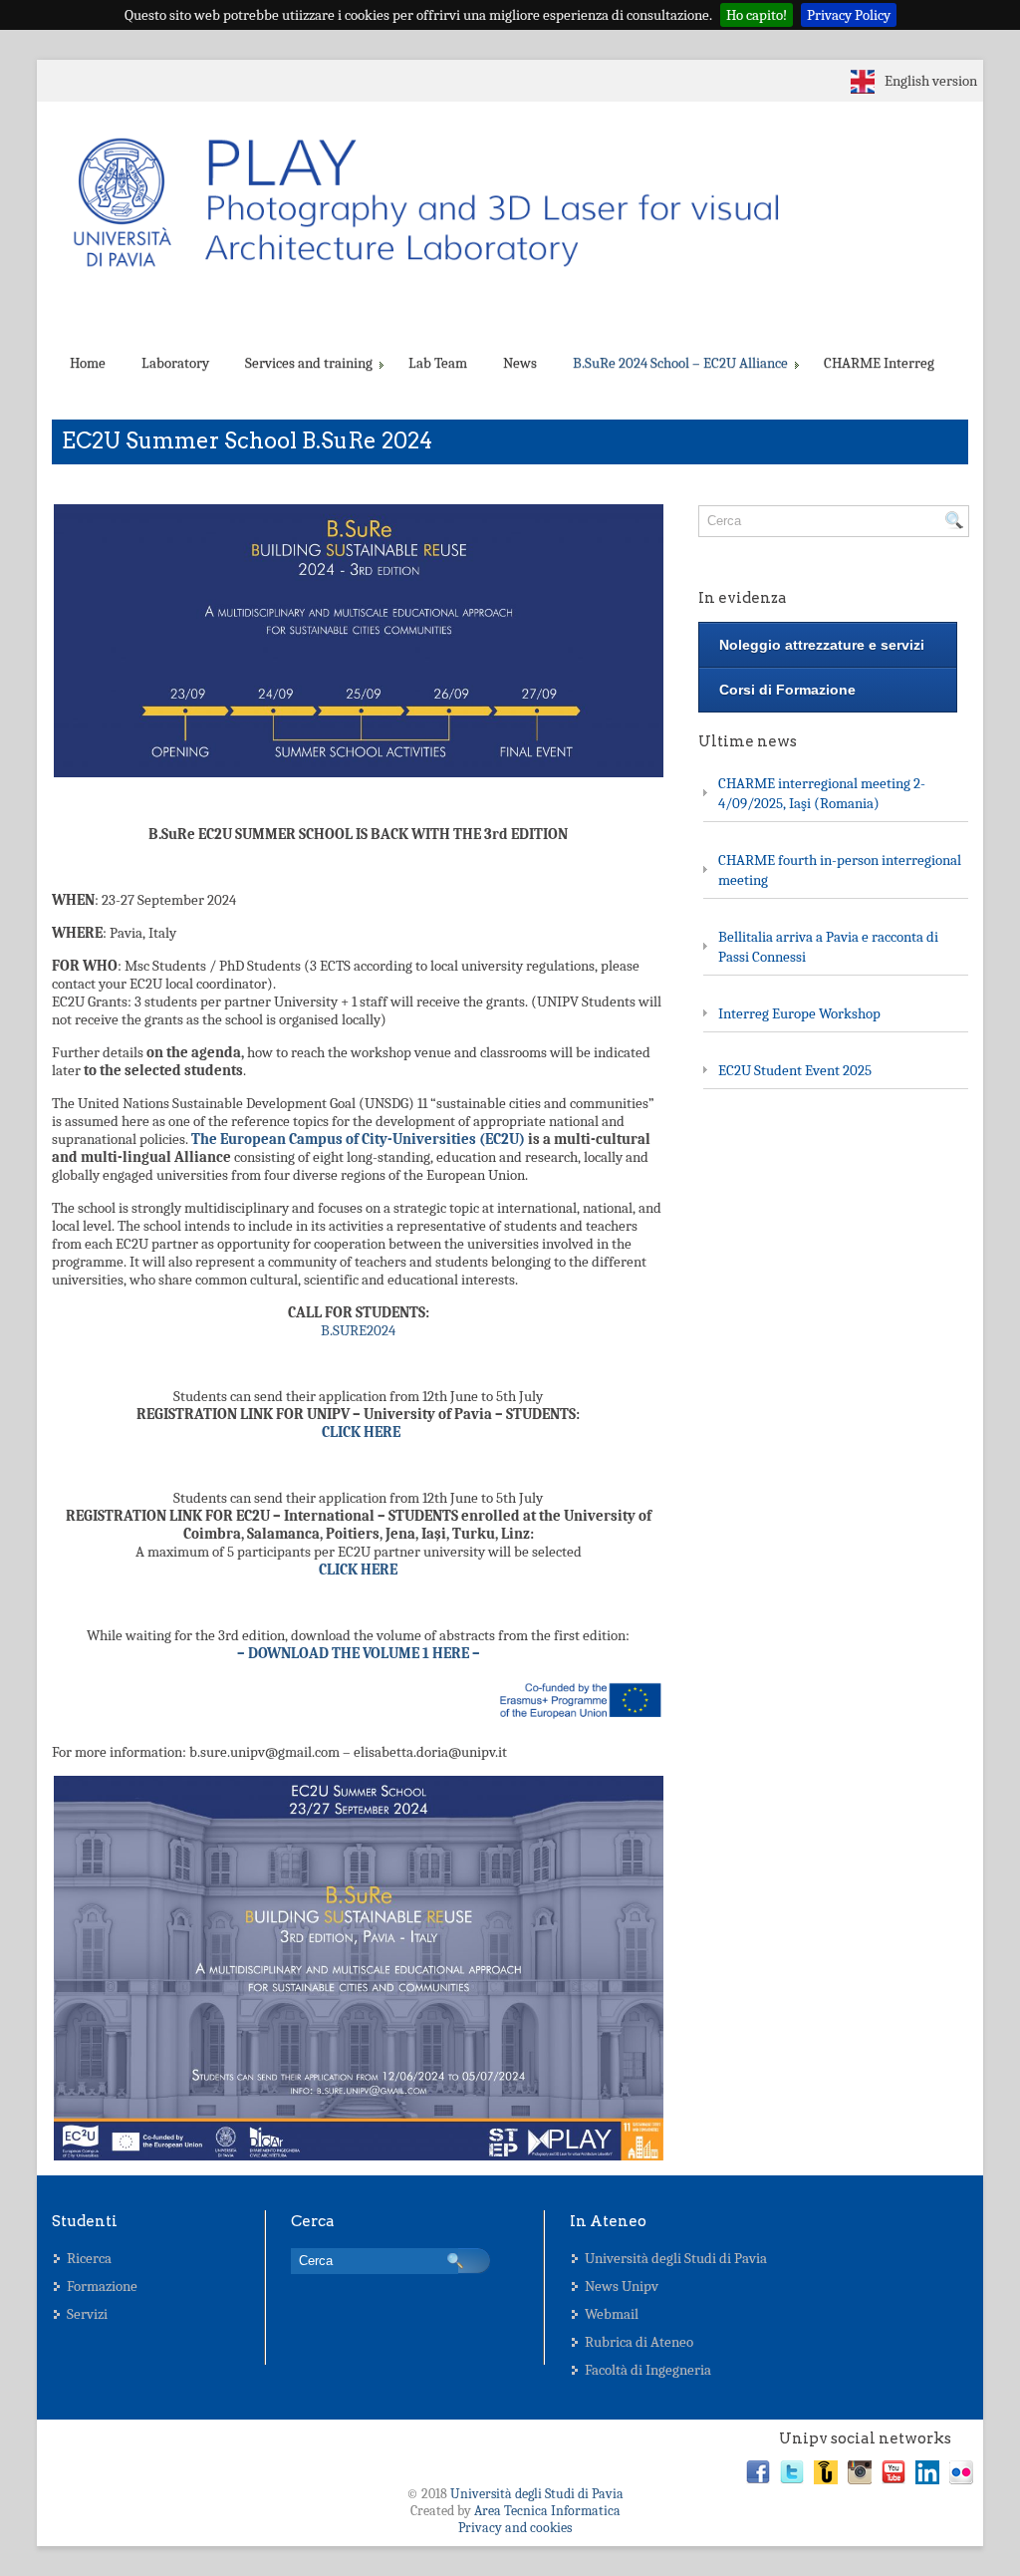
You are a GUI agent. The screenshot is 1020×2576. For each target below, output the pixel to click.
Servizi (87, 2314)
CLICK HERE (361, 1432)
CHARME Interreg (879, 363)
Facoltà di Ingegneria (648, 2370)
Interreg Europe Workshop (799, 1013)
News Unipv (622, 2286)
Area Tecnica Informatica (547, 2511)
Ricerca (89, 2258)
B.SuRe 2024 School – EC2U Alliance (680, 363)
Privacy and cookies (515, 2528)
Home (88, 363)
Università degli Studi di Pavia (676, 2258)
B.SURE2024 (358, 1330)
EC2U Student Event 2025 (795, 1070)
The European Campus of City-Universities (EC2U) (358, 1139)
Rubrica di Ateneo (639, 2342)
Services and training (309, 363)
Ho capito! (757, 15)
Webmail (612, 2314)
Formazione (102, 2286)
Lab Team (438, 363)
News (520, 363)
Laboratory (175, 363)
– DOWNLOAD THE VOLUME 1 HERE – (359, 1653)
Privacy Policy (849, 15)
